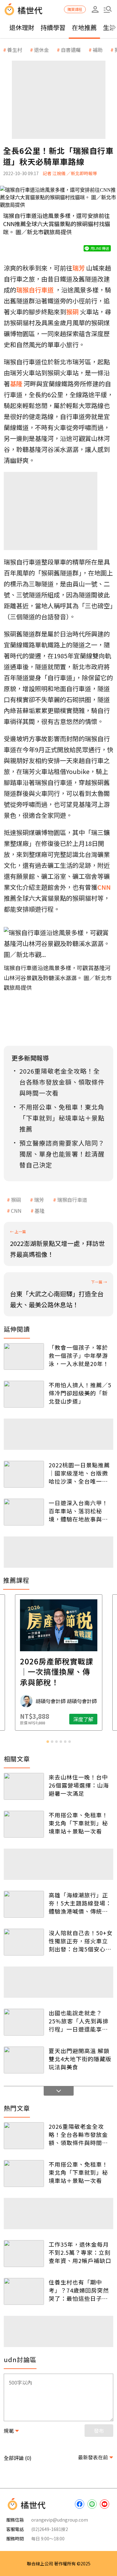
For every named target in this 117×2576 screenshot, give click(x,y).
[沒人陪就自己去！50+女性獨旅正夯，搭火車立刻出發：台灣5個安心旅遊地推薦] (24, 1942)
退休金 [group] (41, 50)
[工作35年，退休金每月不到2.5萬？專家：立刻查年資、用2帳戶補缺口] (24, 2254)
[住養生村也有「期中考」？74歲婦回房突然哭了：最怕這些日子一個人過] (24, 2291)
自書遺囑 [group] (71, 50)
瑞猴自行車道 (72, 1200)
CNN (16, 1211)
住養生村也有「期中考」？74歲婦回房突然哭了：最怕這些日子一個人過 (79, 2290)
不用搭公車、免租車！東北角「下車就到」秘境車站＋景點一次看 (78, 1823)
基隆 (40, 1211)
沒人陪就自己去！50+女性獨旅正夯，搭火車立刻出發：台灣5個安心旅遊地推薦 (81, 1941)
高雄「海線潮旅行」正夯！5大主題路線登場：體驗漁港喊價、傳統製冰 (80, 1903)
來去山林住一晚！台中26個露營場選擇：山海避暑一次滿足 (79, 1785)
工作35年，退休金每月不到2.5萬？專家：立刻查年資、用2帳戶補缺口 (80, 2252)
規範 (9, 2431)
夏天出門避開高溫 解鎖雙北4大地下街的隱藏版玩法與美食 (80, 2059)
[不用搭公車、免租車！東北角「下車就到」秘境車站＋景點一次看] (24, 1824)
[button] (108, 9)
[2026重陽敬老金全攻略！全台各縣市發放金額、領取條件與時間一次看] (24, 2136)
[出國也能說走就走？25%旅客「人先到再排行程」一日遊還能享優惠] (24, 2022)
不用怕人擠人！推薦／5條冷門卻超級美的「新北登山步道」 (80, 1393)
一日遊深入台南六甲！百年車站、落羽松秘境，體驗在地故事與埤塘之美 (78, 1511)
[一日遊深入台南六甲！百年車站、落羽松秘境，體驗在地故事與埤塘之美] (24, 1512)
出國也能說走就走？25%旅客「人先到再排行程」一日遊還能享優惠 (79, 2021)
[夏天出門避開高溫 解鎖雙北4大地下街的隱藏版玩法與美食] (24, 2060)
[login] (95, 9)
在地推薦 (84, 27)
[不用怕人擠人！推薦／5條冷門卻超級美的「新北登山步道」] (24, 1394)
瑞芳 (39, 1200)
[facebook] (80, 2504)
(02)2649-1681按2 (50, 2529)
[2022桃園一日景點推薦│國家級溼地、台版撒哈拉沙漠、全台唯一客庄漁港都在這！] (24, 1474)
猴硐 (16, 1200)
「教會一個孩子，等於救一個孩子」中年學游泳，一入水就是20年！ (79, 1355)
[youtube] (105, 2504)
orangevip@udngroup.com (60, 2520)
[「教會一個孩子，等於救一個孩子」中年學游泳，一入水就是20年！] (24, 1357)
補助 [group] (98, 50)
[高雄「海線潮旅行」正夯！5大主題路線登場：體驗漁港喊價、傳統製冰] (24, 1904)
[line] (92, 2504)
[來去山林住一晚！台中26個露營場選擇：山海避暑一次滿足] (24, 1786)
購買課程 (75, 9)
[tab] (48, 1742)
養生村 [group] (15, 50)
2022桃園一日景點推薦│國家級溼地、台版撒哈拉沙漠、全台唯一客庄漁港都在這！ (79, 1473)
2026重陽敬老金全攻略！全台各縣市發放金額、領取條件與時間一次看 (78, 2134)
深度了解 (83, 1719)
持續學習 (53, 27)
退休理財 (22, 27)
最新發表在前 (93, 2457)
